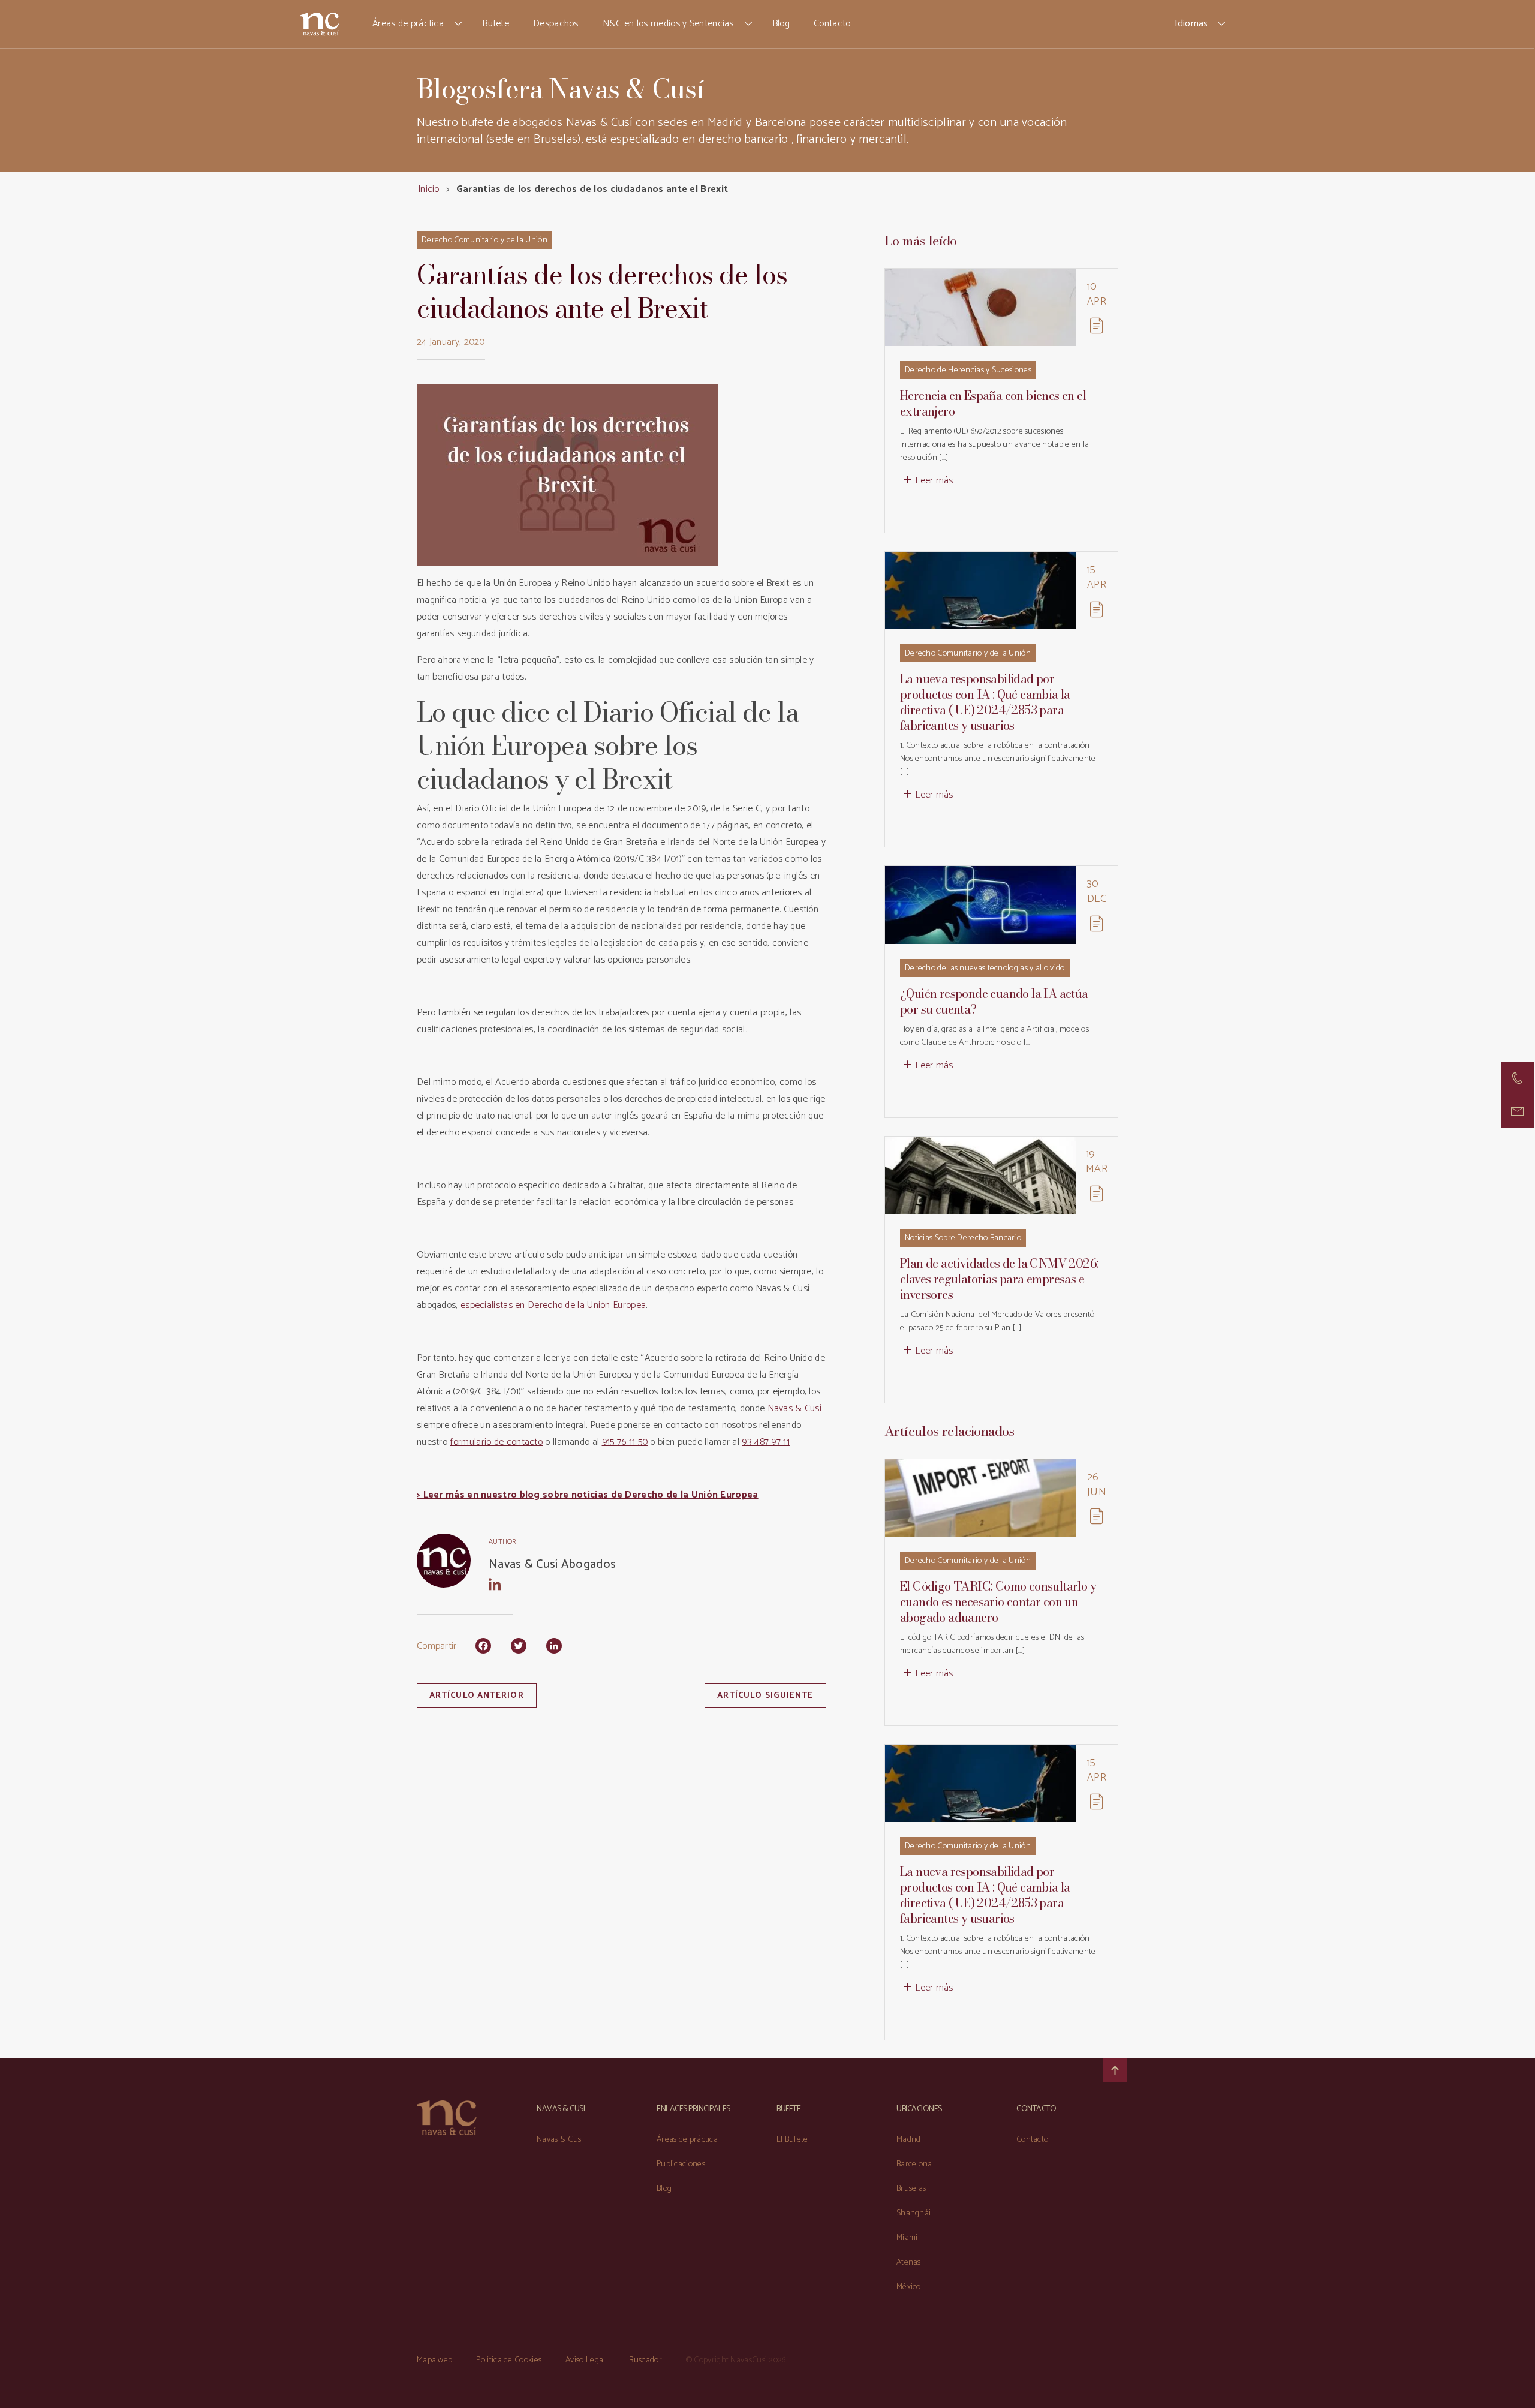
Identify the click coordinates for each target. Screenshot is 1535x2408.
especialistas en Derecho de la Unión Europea (553, 1305)
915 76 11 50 (625, 1442)
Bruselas (911, 2189)
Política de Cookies (509, 2360)
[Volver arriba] (1115, 2070)
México (909, 2287)
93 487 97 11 (766, 1442)
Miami (907, 2238)
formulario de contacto (496, 1442)
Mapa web (434, 2360)
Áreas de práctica (408, 24)
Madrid (909, 2140)
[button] (458, 24)
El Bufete (792, 2140)
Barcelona (914, 2164)
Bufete (496, 24)
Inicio (429, 189)
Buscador (645, 2360)
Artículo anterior (477, 1696)
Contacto (832, 24)
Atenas (909, 2263)
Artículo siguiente (765, 1696)
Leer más (934, 481)
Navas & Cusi (560, 2140)
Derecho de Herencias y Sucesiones (968, 370)
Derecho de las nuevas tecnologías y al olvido (985, 968)
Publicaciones (681, 2164)
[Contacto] (1518, 1078)
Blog (781, 24)
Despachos (556, 24)
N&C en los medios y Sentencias (668, 24)
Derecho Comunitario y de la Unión (484, 240)
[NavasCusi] (319, 24)
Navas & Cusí (795, 1409)
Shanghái (914, 2213)
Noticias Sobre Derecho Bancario (963, 1238)
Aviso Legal (585, 2360)
